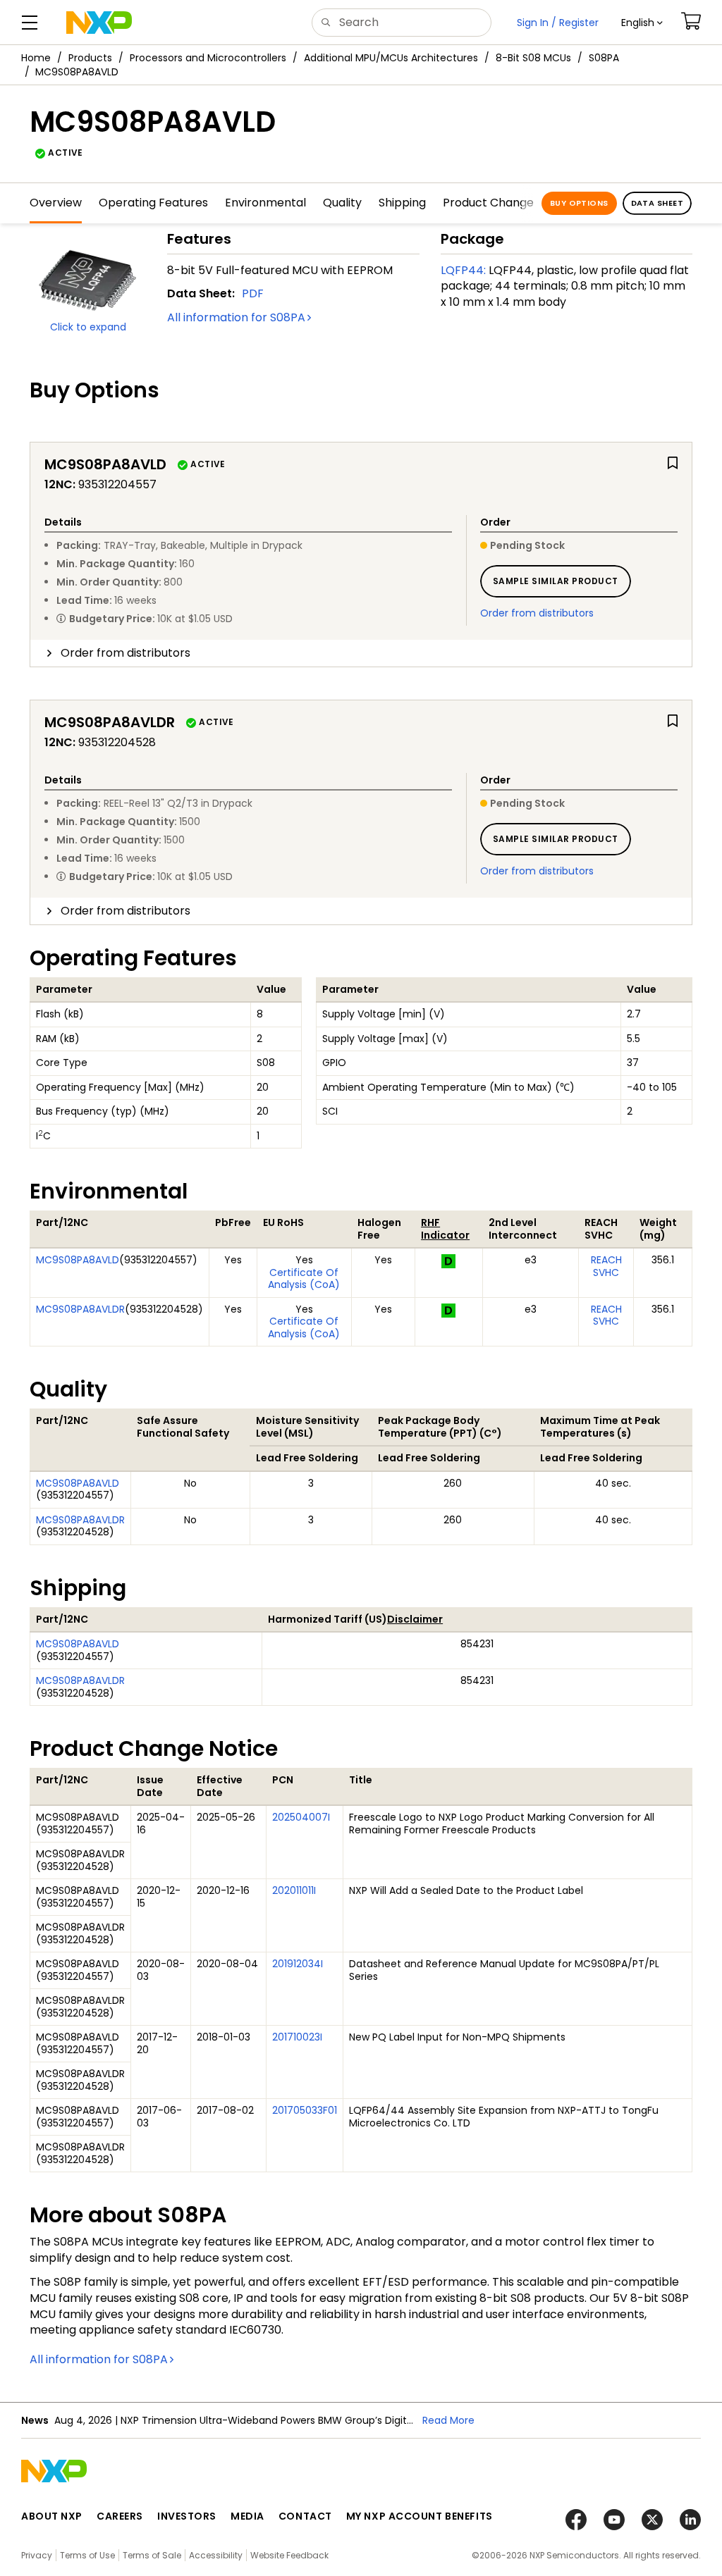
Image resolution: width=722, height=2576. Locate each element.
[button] (642, 23)
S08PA (604, 58)
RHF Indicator (445, 1229)
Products (90, 58)
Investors (187, 2516)
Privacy (37, 2555)
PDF (253, 293)
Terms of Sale (152, 2555)
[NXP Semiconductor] (99, 23)
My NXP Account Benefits (420, 2516)
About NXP (52, 2516)
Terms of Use (87, 2555)
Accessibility (216, 2555)
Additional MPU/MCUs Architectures (391, 58)
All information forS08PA (236, 317)
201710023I (297, 2037)
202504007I (301, 1817)
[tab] (361, 653)
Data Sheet (657, 203)
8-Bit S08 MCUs (533, 58)
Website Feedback (289, 2555)
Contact (305, 2516)
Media (247, 2516)
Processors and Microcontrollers (208, 58)
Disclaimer (415, 1619)
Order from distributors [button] (126, 653)
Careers (120, 2516)
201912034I (298, 1964)
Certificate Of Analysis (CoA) (304, 1279)
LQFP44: (463, 270)
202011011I (294, 1890)
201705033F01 (305, 2110)
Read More (448, 2420)
